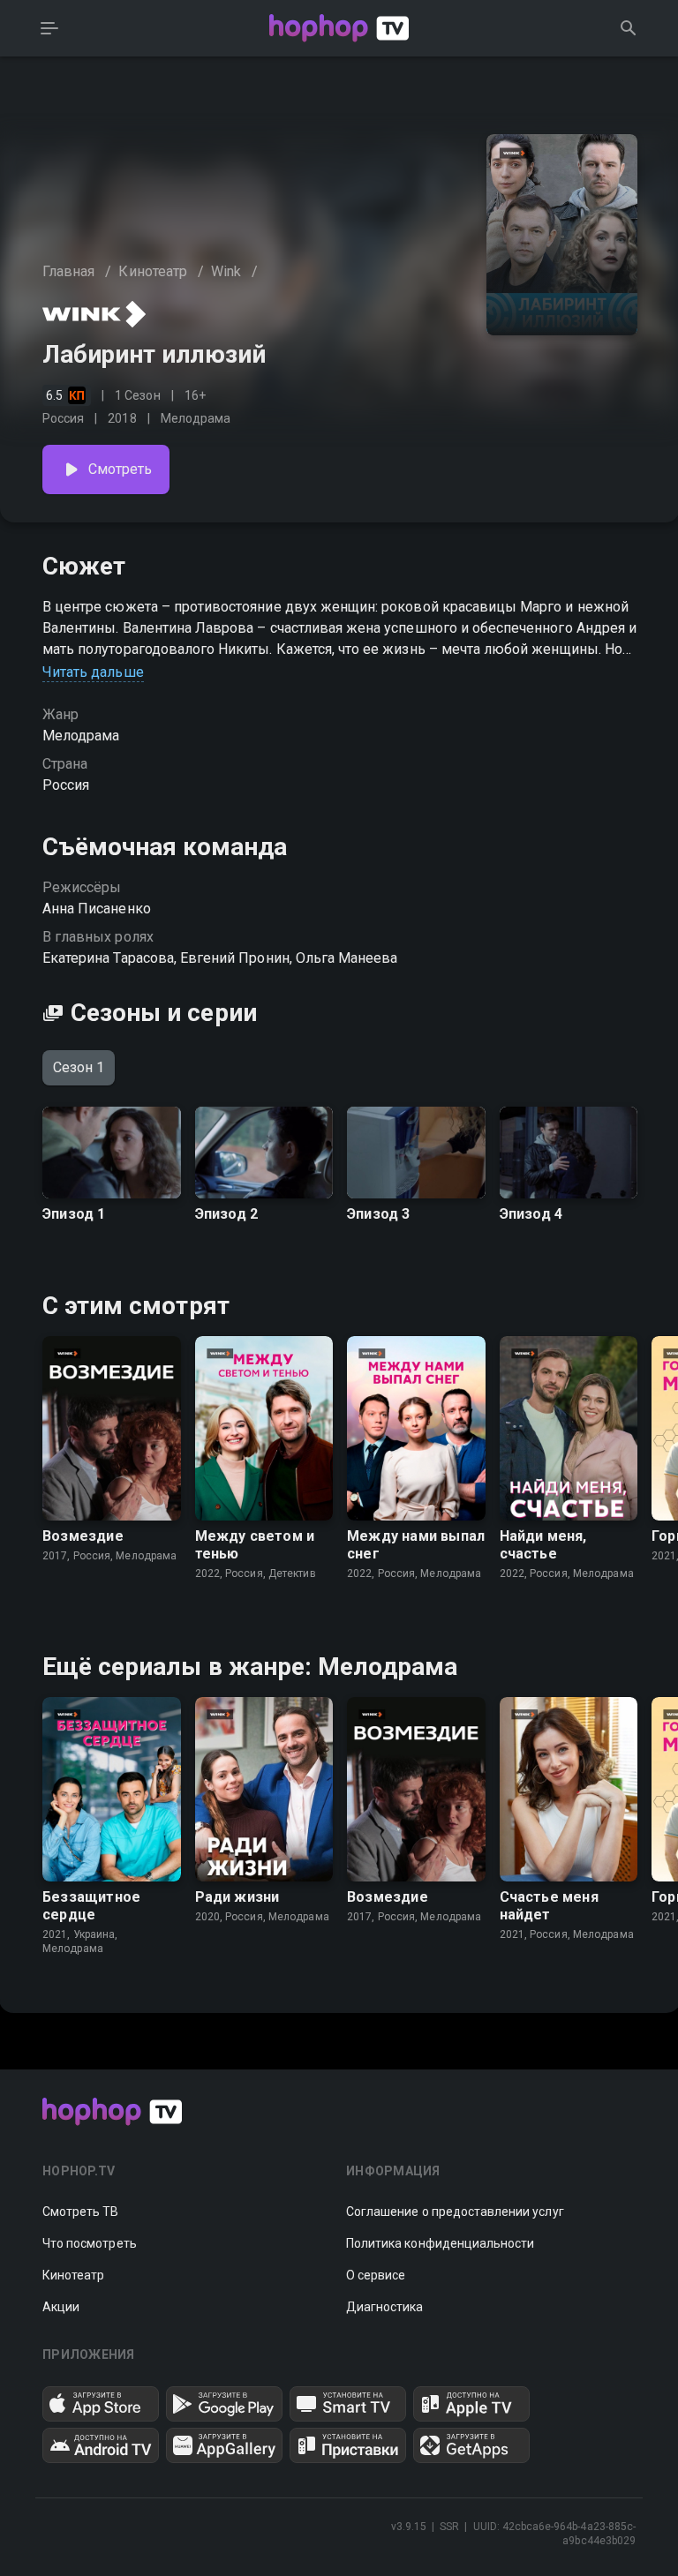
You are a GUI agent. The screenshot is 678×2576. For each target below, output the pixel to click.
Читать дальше (93, 672)
